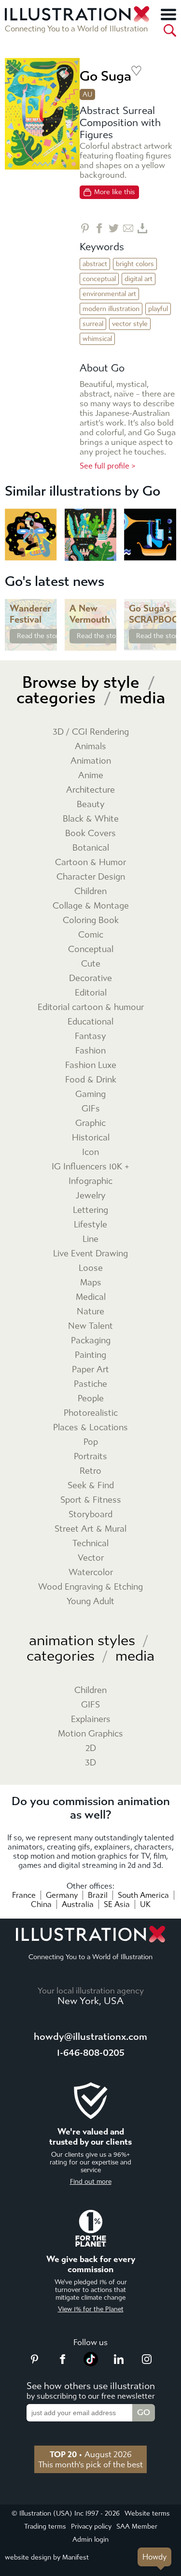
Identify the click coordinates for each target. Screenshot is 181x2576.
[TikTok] (91, 2363)
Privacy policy (91, 2526)
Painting (90, 1355)
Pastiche (90, 1384)
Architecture (90, 790)
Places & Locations (90, 1428)
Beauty (91, 804)
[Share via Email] (128, 228)
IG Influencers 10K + (90, 1167)
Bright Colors (135, 264)
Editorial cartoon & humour (91, 1007)
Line (90, 1239)
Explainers (91, 1719)
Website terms (147, 2513)
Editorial (91, 993)
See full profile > (108, 466)
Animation (91, 761)
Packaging (91, 1341)
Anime (91, 776)
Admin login (90, 2540)
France (24, 1895)
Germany (62, 1895)
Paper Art (90, 1370)
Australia (78, 1904)
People (91, 1399)
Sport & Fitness (91, 1500)
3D (90, 1763)
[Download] (143, 228)
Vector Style (130, 324)
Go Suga (105, 76)
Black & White (91, 819)
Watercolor (91, 1573)
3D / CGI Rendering (91, 732)
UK (145, 1904)
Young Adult (90, 1601)
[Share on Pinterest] (85, 228)
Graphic (90, 1123)
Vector (91, 1558)
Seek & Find (91, 1486)
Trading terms (45, 2526)
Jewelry (91, 1196)
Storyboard (90, 1515)
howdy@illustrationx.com (90, 2037)
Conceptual (99, 279)
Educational (90, 1022)
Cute (91, 964)
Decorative (90, 978)
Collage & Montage (91, 906)
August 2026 (91, 2454)
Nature (90, 1312)
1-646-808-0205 (91, 2053)
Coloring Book (91, 920)
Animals (90, 747)
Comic (91, 935)
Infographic (90, 1181)
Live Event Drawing (90, 1254)
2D (91, 1748)
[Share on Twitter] (114, 228)
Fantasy (90, 1036)
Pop (91, 1442)
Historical (91, 1138)
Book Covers (90, 833)
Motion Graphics (90, 1734)
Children (90, 891)
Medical (91, 1297)
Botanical (91, 848)
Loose (91, 1268)
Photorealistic (91, 1413)
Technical (90, 1544)
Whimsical (97, 339)
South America (143, 1895)
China (41, 1904)
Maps (91, 1283)
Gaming (90, 1094)
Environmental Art (109, 294)
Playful (158, 309)
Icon (90, 1152)
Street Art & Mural (90, 1529)
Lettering (90, 1210)
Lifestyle (90, 1225)
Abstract (95, 264)
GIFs (91, 1109)
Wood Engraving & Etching (90, 1587)
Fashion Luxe (91, 1065)
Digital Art (139, 279)
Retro (90, 1471)
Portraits (90, 1457)
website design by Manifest (47, 2557)
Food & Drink (91, 1080)
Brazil (98, 1895)
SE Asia (117, 1904)
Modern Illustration (111, 309)
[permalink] (49, 642)
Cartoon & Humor (90, 862)
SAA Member (137, 2526)
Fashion (90, 1051)
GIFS (90, 1705)
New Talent (90, 1326)
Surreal (93, 324)
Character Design (91, 877)
